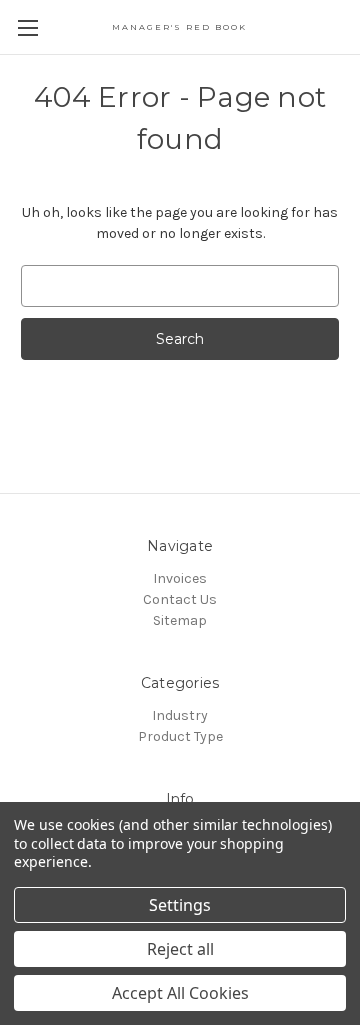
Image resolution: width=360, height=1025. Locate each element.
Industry (180, 715)
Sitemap (180, 620)
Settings (180, 905)
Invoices (180, 578)
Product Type (180, 736)
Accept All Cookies (180, 993)
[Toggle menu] (27, 27)
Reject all (180, 949)
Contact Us (180, 599)
